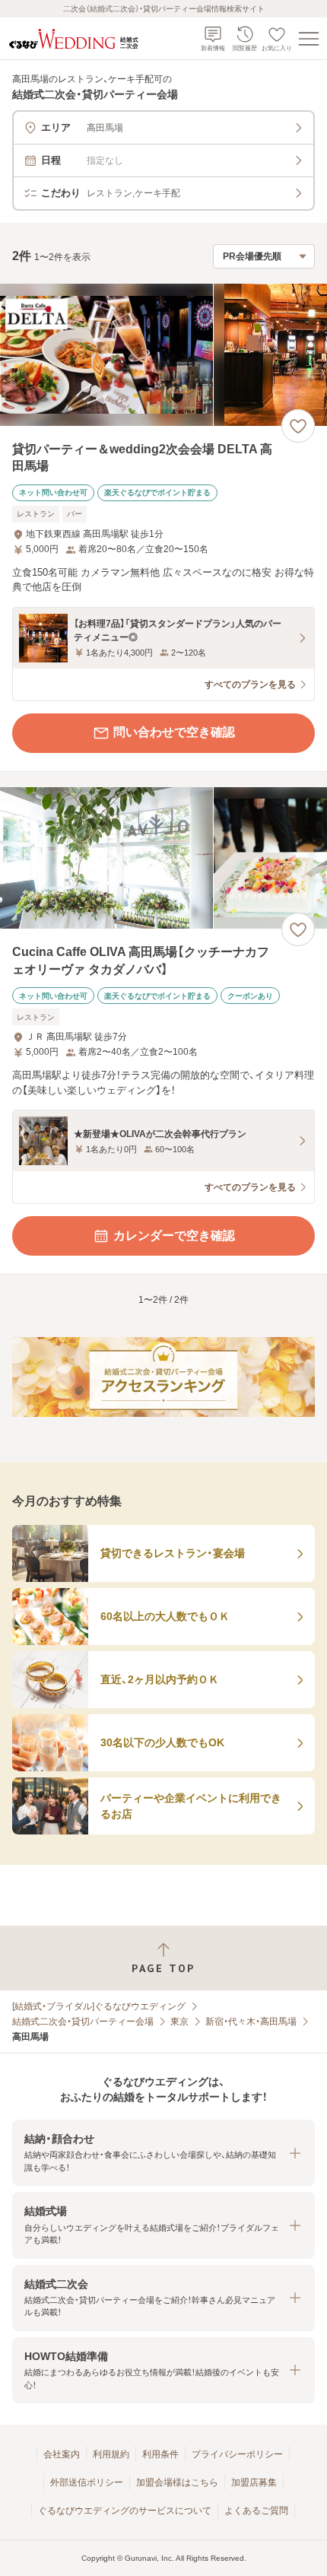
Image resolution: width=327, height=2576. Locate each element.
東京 (179, 2022)
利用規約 (111, 2454)
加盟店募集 (254, 2482)
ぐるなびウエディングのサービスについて (125, 2511)
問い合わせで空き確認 (174, 732)
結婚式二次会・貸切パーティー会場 (83, 2022)
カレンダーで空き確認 (174, 1236)
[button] (163, 2153)
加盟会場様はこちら (177, 2482)
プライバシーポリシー (237, 2454)
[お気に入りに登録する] (298, 426)
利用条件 (160, 2454)
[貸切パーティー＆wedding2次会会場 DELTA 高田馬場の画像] (163, 355)
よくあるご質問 (256, 2511)
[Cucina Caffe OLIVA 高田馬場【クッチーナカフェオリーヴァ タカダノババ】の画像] (163, 858)
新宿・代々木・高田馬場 (251, 2022)
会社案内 (62, 2454)
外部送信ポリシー (87, 2482)
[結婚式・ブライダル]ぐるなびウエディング (99, 2006)
